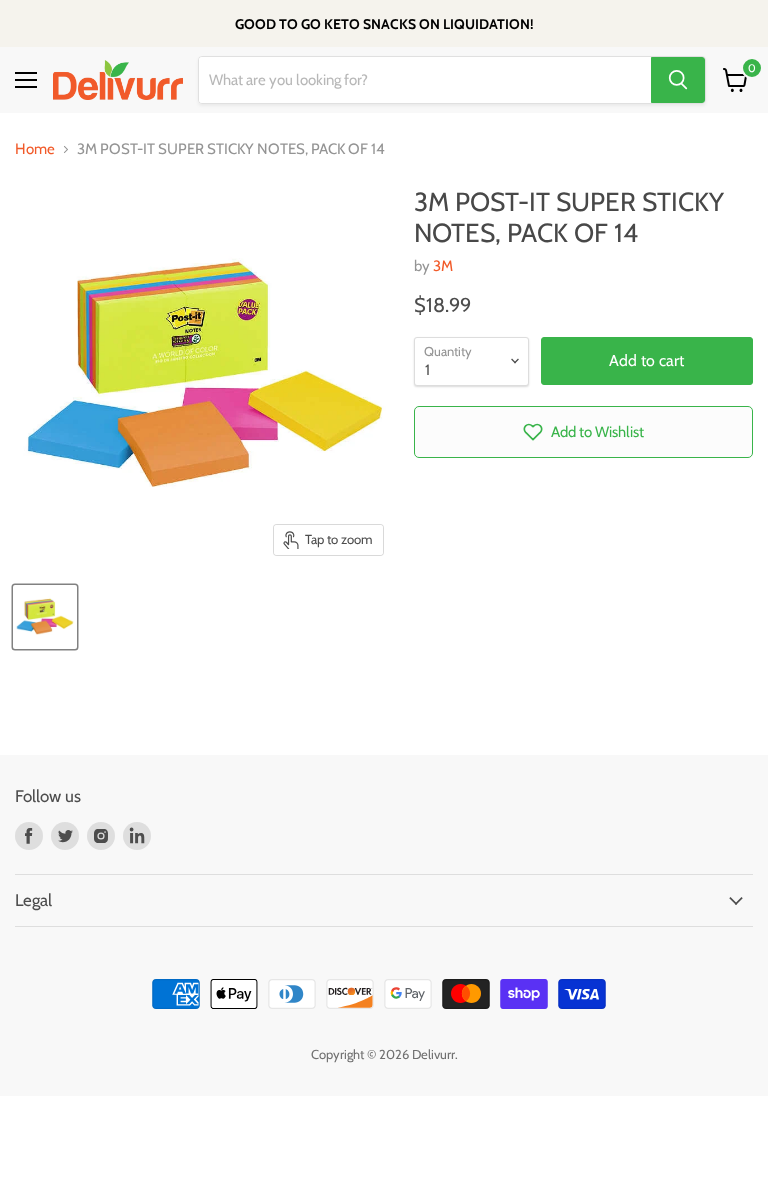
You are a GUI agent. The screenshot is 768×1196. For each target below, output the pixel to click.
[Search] (678, 80)
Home (35, 149)
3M (443, 266)
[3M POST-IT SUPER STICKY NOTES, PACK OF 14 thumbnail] (45, 617)
